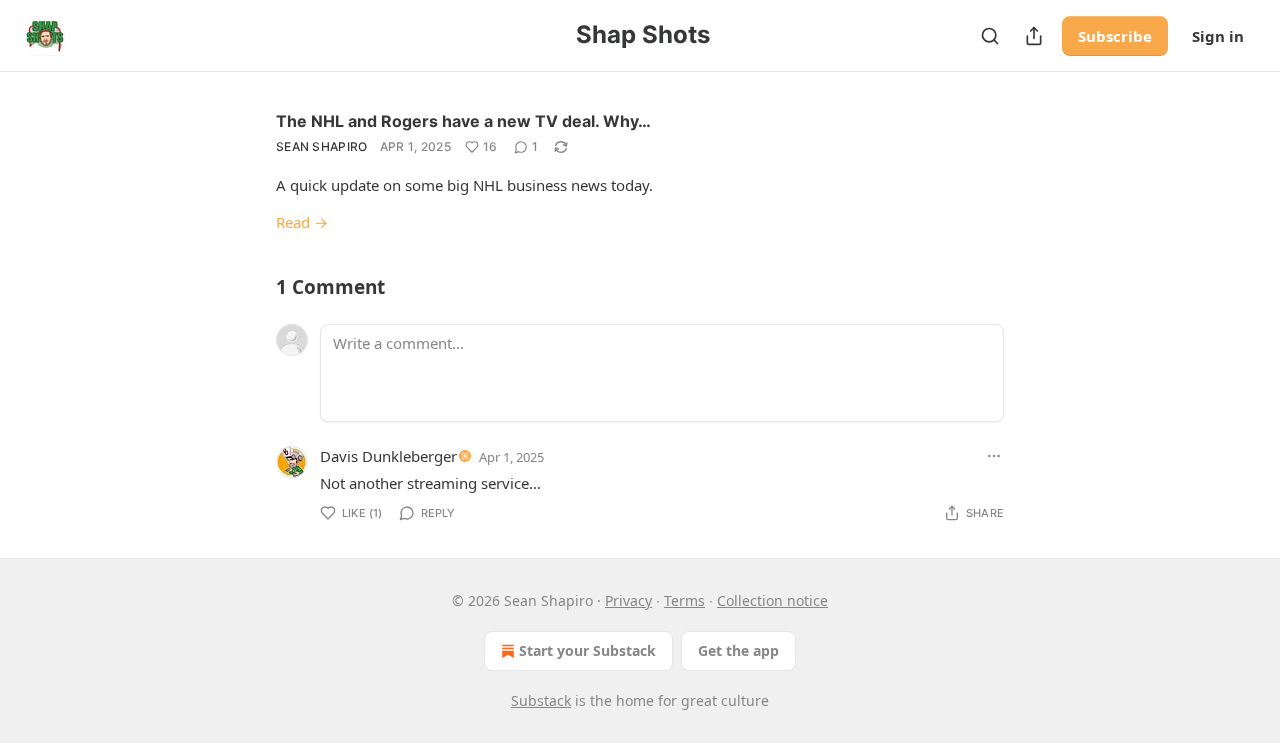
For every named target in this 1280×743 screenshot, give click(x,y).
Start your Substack (587, 650)
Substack (541, 700)
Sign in (1218, 36)
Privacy (628, 600)
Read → (302, 222)
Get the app (738, 650)
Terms (684, 600)
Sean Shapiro (322, 146)
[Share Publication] (1034, 36)
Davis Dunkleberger (388, 456)
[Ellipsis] (994, 456)
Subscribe (1115, 36)
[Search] (990, 36)
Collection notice (772, 600)
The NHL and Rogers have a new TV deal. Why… (463, 121)
